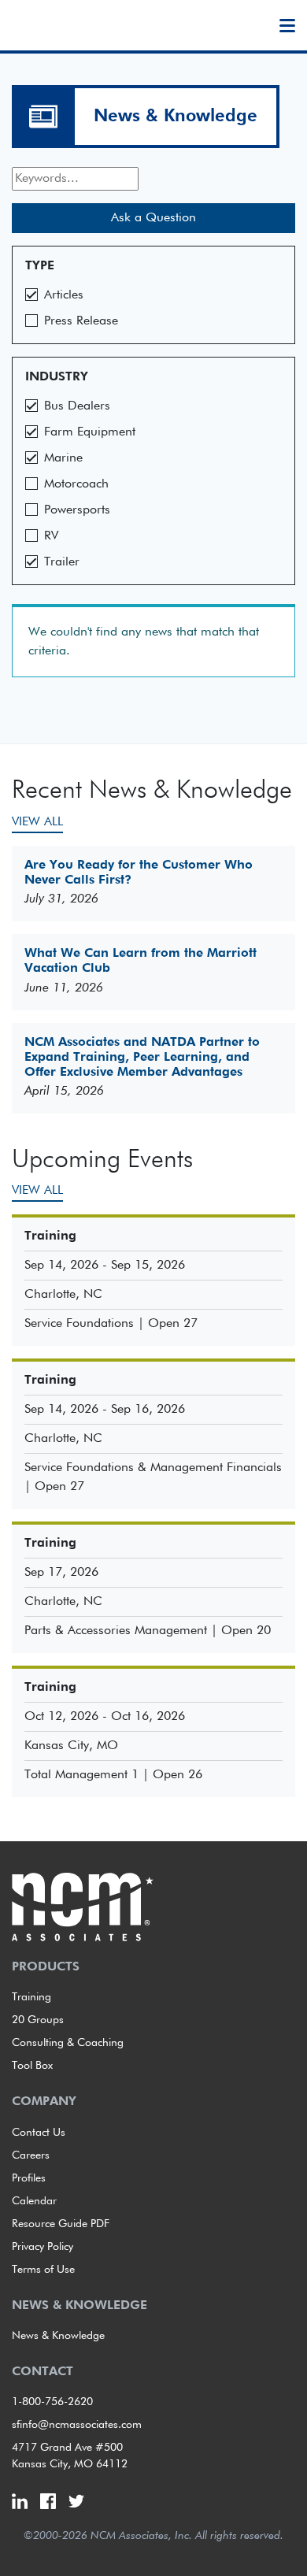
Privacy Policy (43, 2247)
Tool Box (32, 2066)
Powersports (77, 510)
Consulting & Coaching (68, 2043)
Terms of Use (43, 2270)
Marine (63, 458)
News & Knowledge (176, 117)
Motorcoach (76, 484)
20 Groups (38, 2020)
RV (51, 536)
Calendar (34, 2201)
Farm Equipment (90, 432)
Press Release (81, 321)
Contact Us (39, 2133)
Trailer (62, 562)
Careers (31, 2155)
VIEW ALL (37, 822)
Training (31, 1997)
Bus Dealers (77, 406)
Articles (64, 295)
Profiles (29, 2178)
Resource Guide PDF (61, 2224)
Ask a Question (153, 218)
